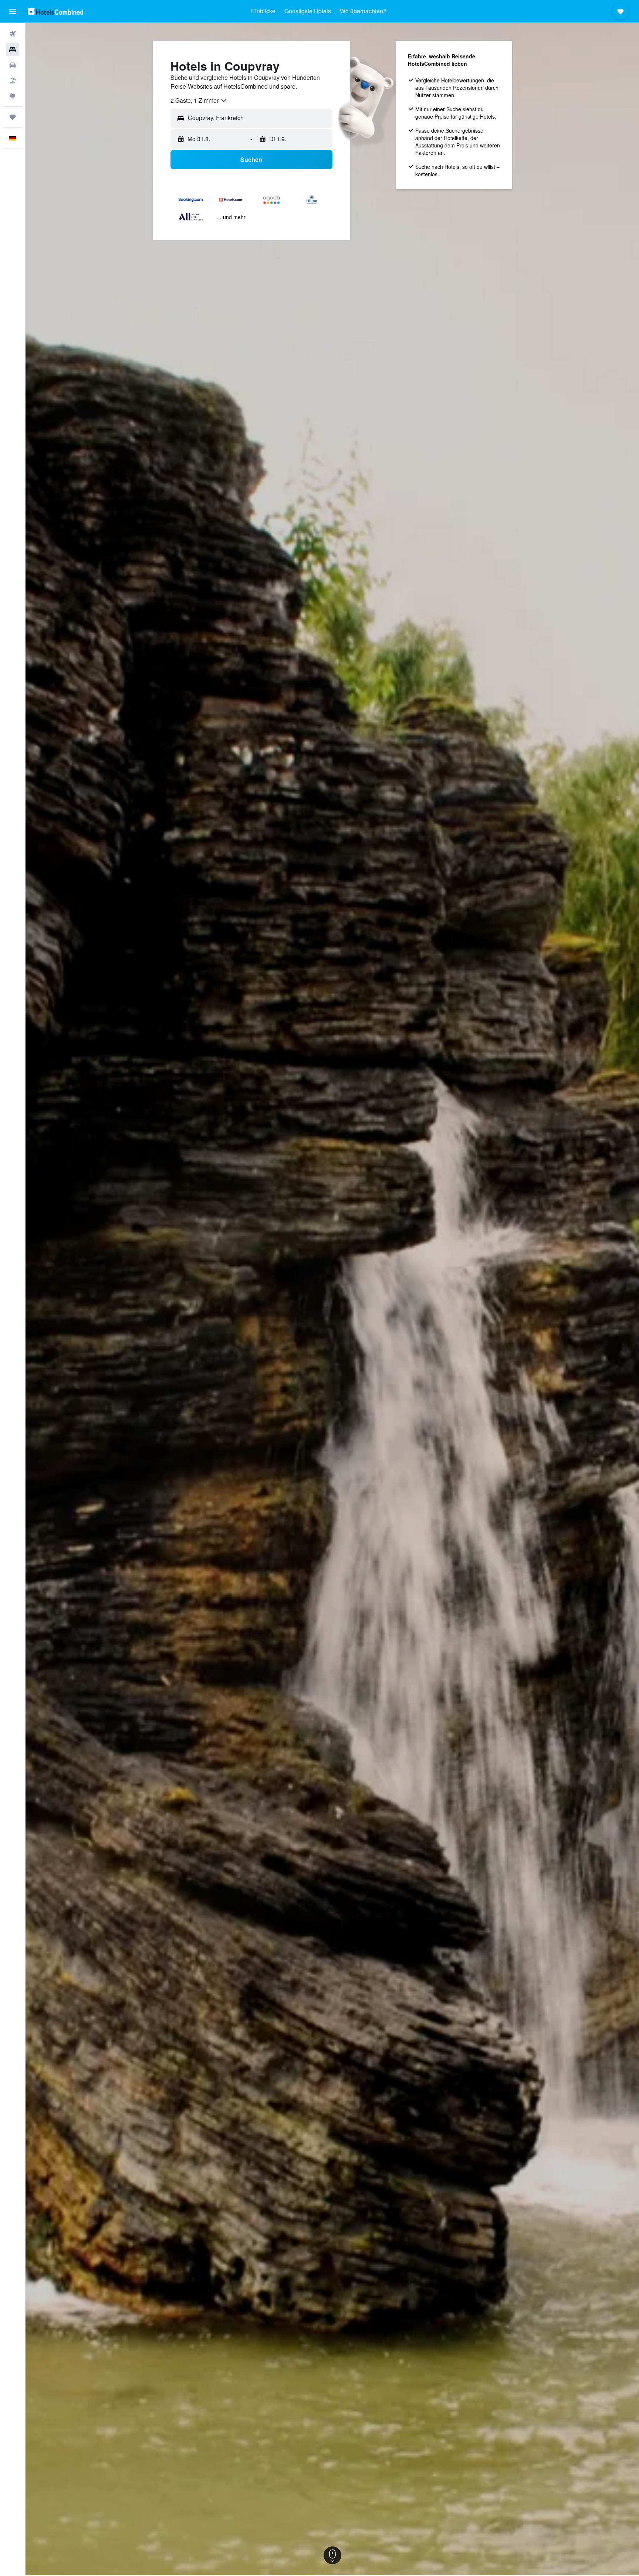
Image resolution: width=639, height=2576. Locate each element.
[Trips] (13, 117)
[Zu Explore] (13, 96)
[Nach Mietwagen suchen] (13, 65)
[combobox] (199, 101)
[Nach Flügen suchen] (13, 34)
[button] (13, 11)
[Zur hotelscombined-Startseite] (55, 11)
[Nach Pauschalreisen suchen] (13, 81)
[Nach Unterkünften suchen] (13, 50)
